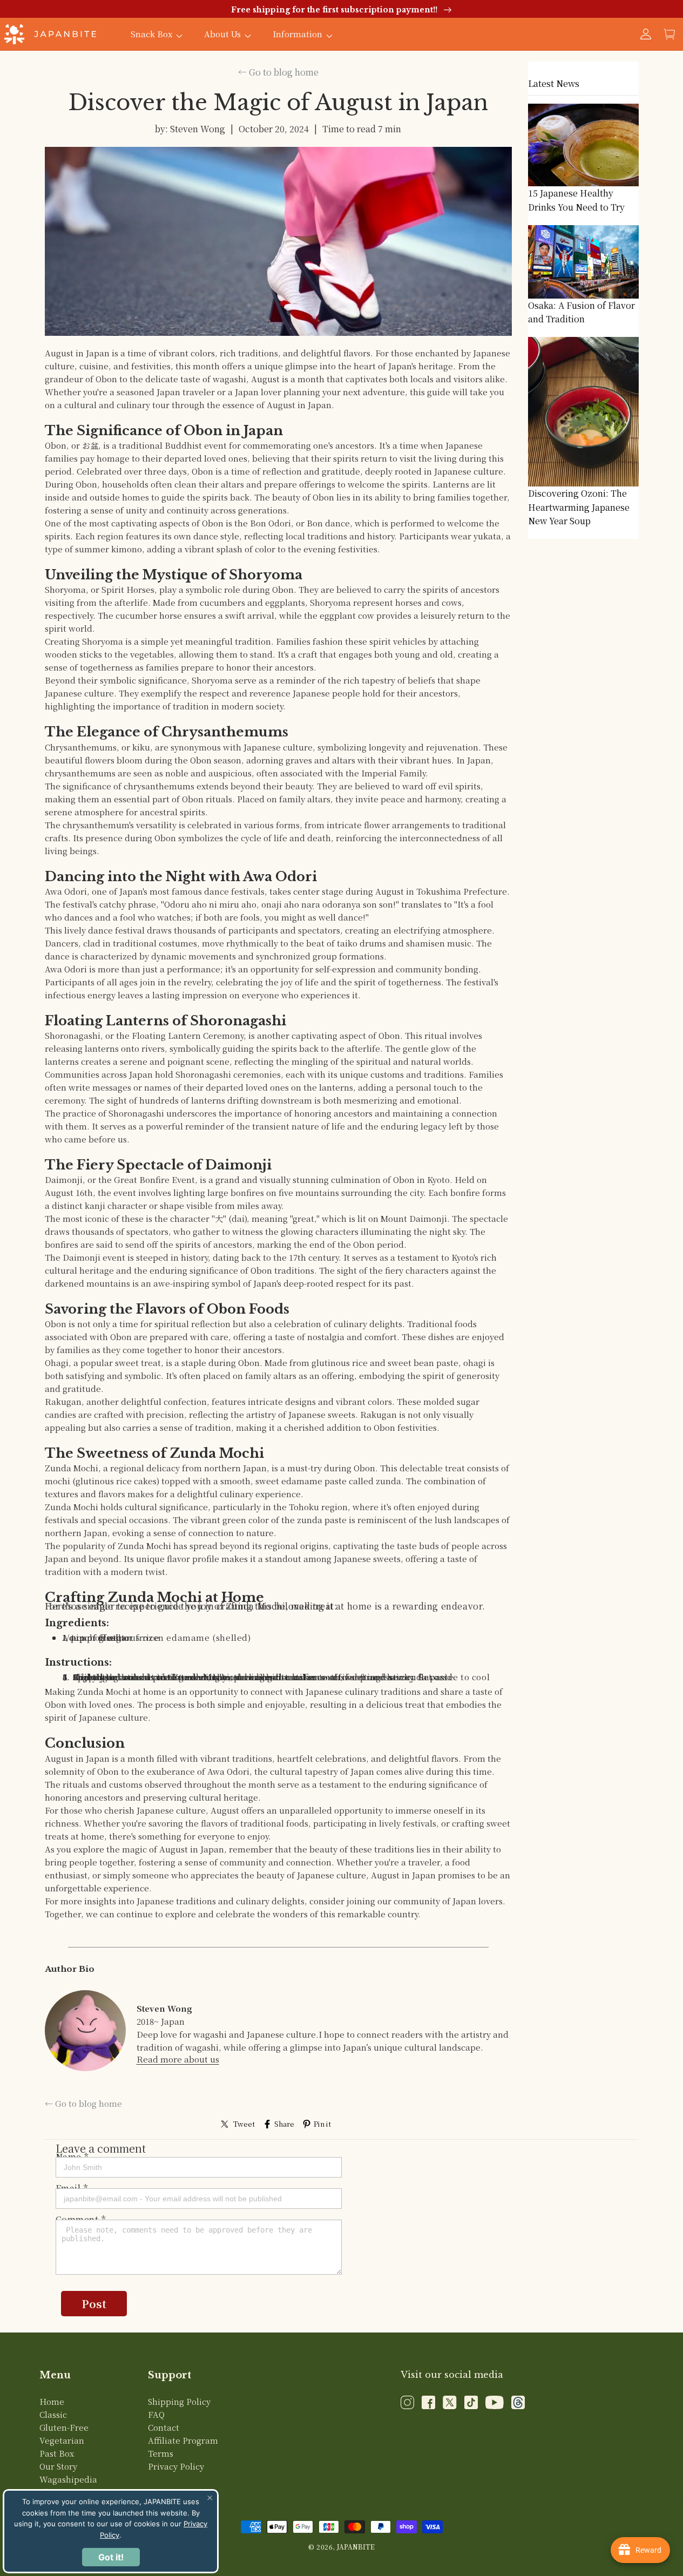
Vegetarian (62, 2440)
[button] (670, 34)
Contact (164, 2427)
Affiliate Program (183, 2440)
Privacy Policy (176, 2466)
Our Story (58, 2466)
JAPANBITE (356, 2547)
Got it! (111, 2557)
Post (94, 2304)
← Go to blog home (278, 72)
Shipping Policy (179, 2401)
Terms (161, 2453)
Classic (53, 2414)
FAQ (156, 2414)
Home (52, 2401)
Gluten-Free (64, 2427)
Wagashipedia (68, 2479)
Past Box (57, 2453)
